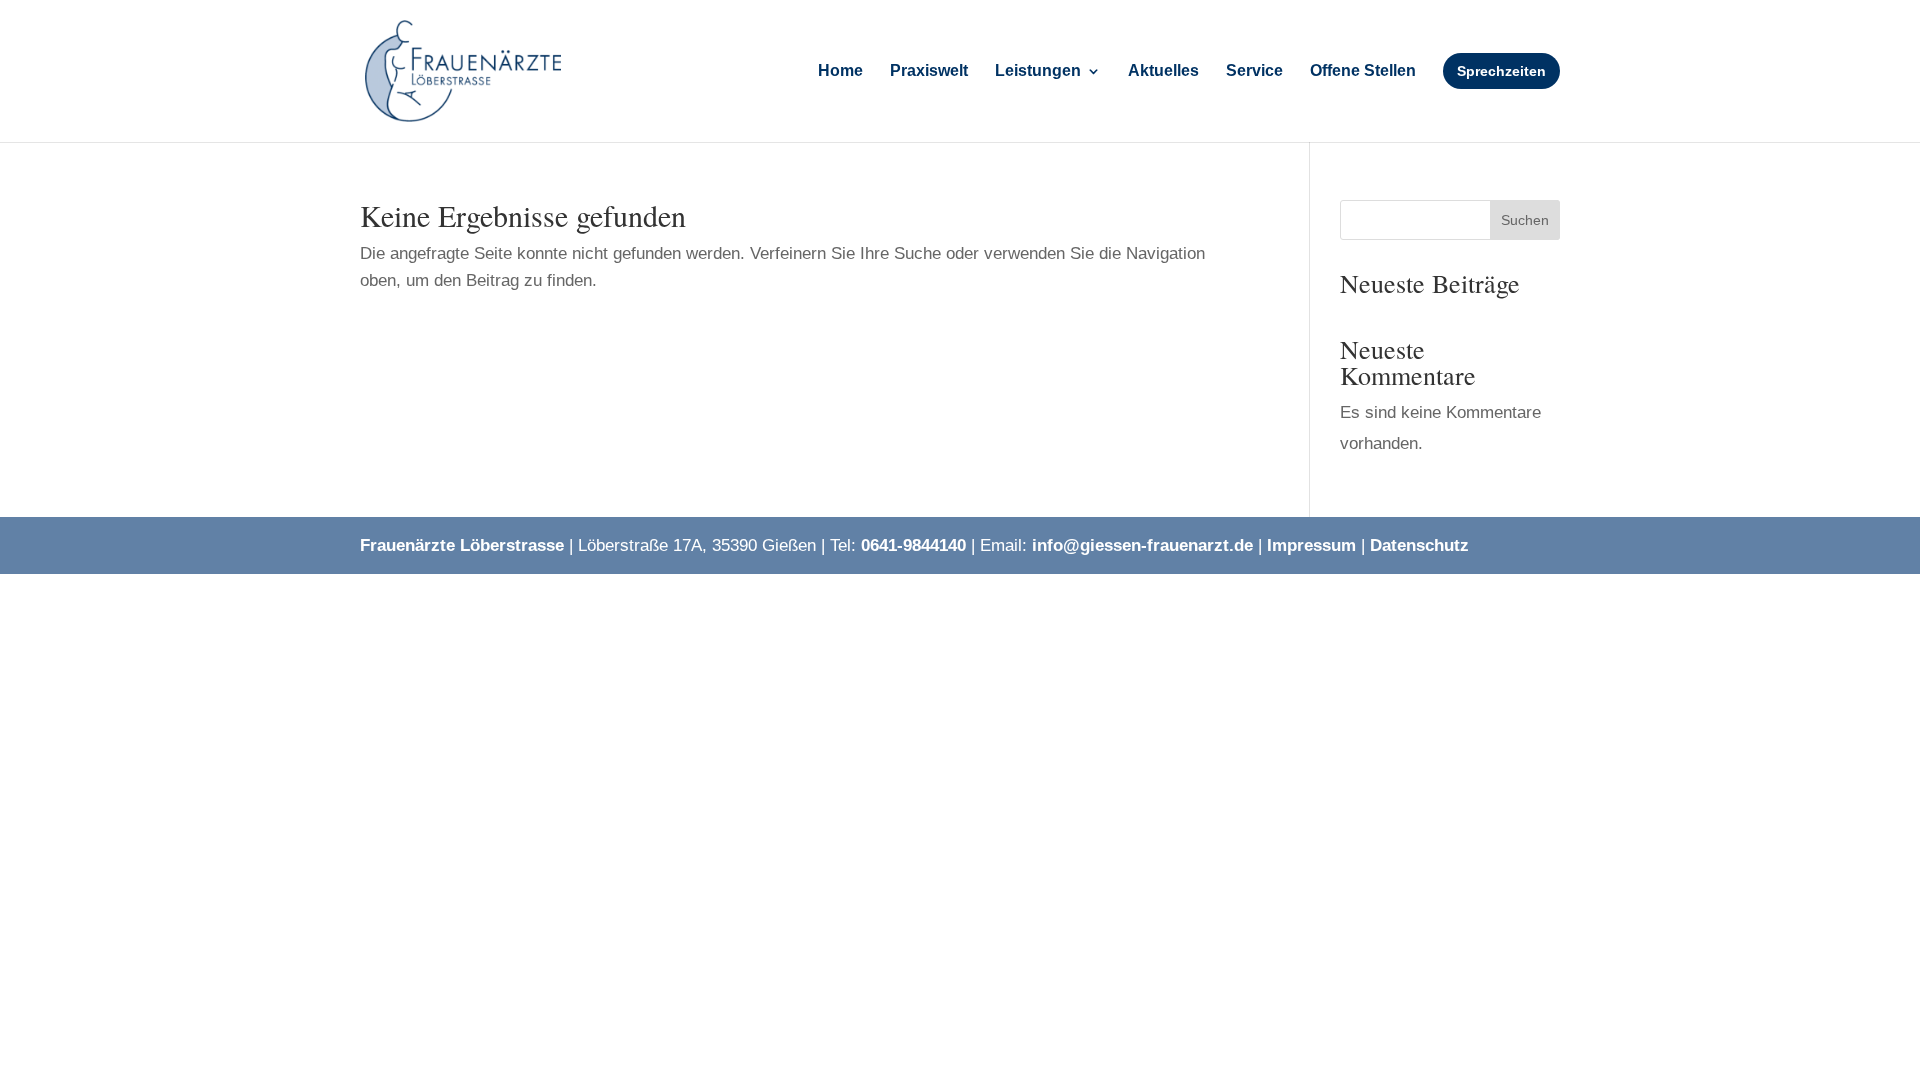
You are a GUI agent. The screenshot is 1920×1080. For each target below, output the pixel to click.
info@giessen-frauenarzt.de (1142, 545)
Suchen (1525, 220)
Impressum (1311, 545)
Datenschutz (1419, 545)
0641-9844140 (913, 545)
